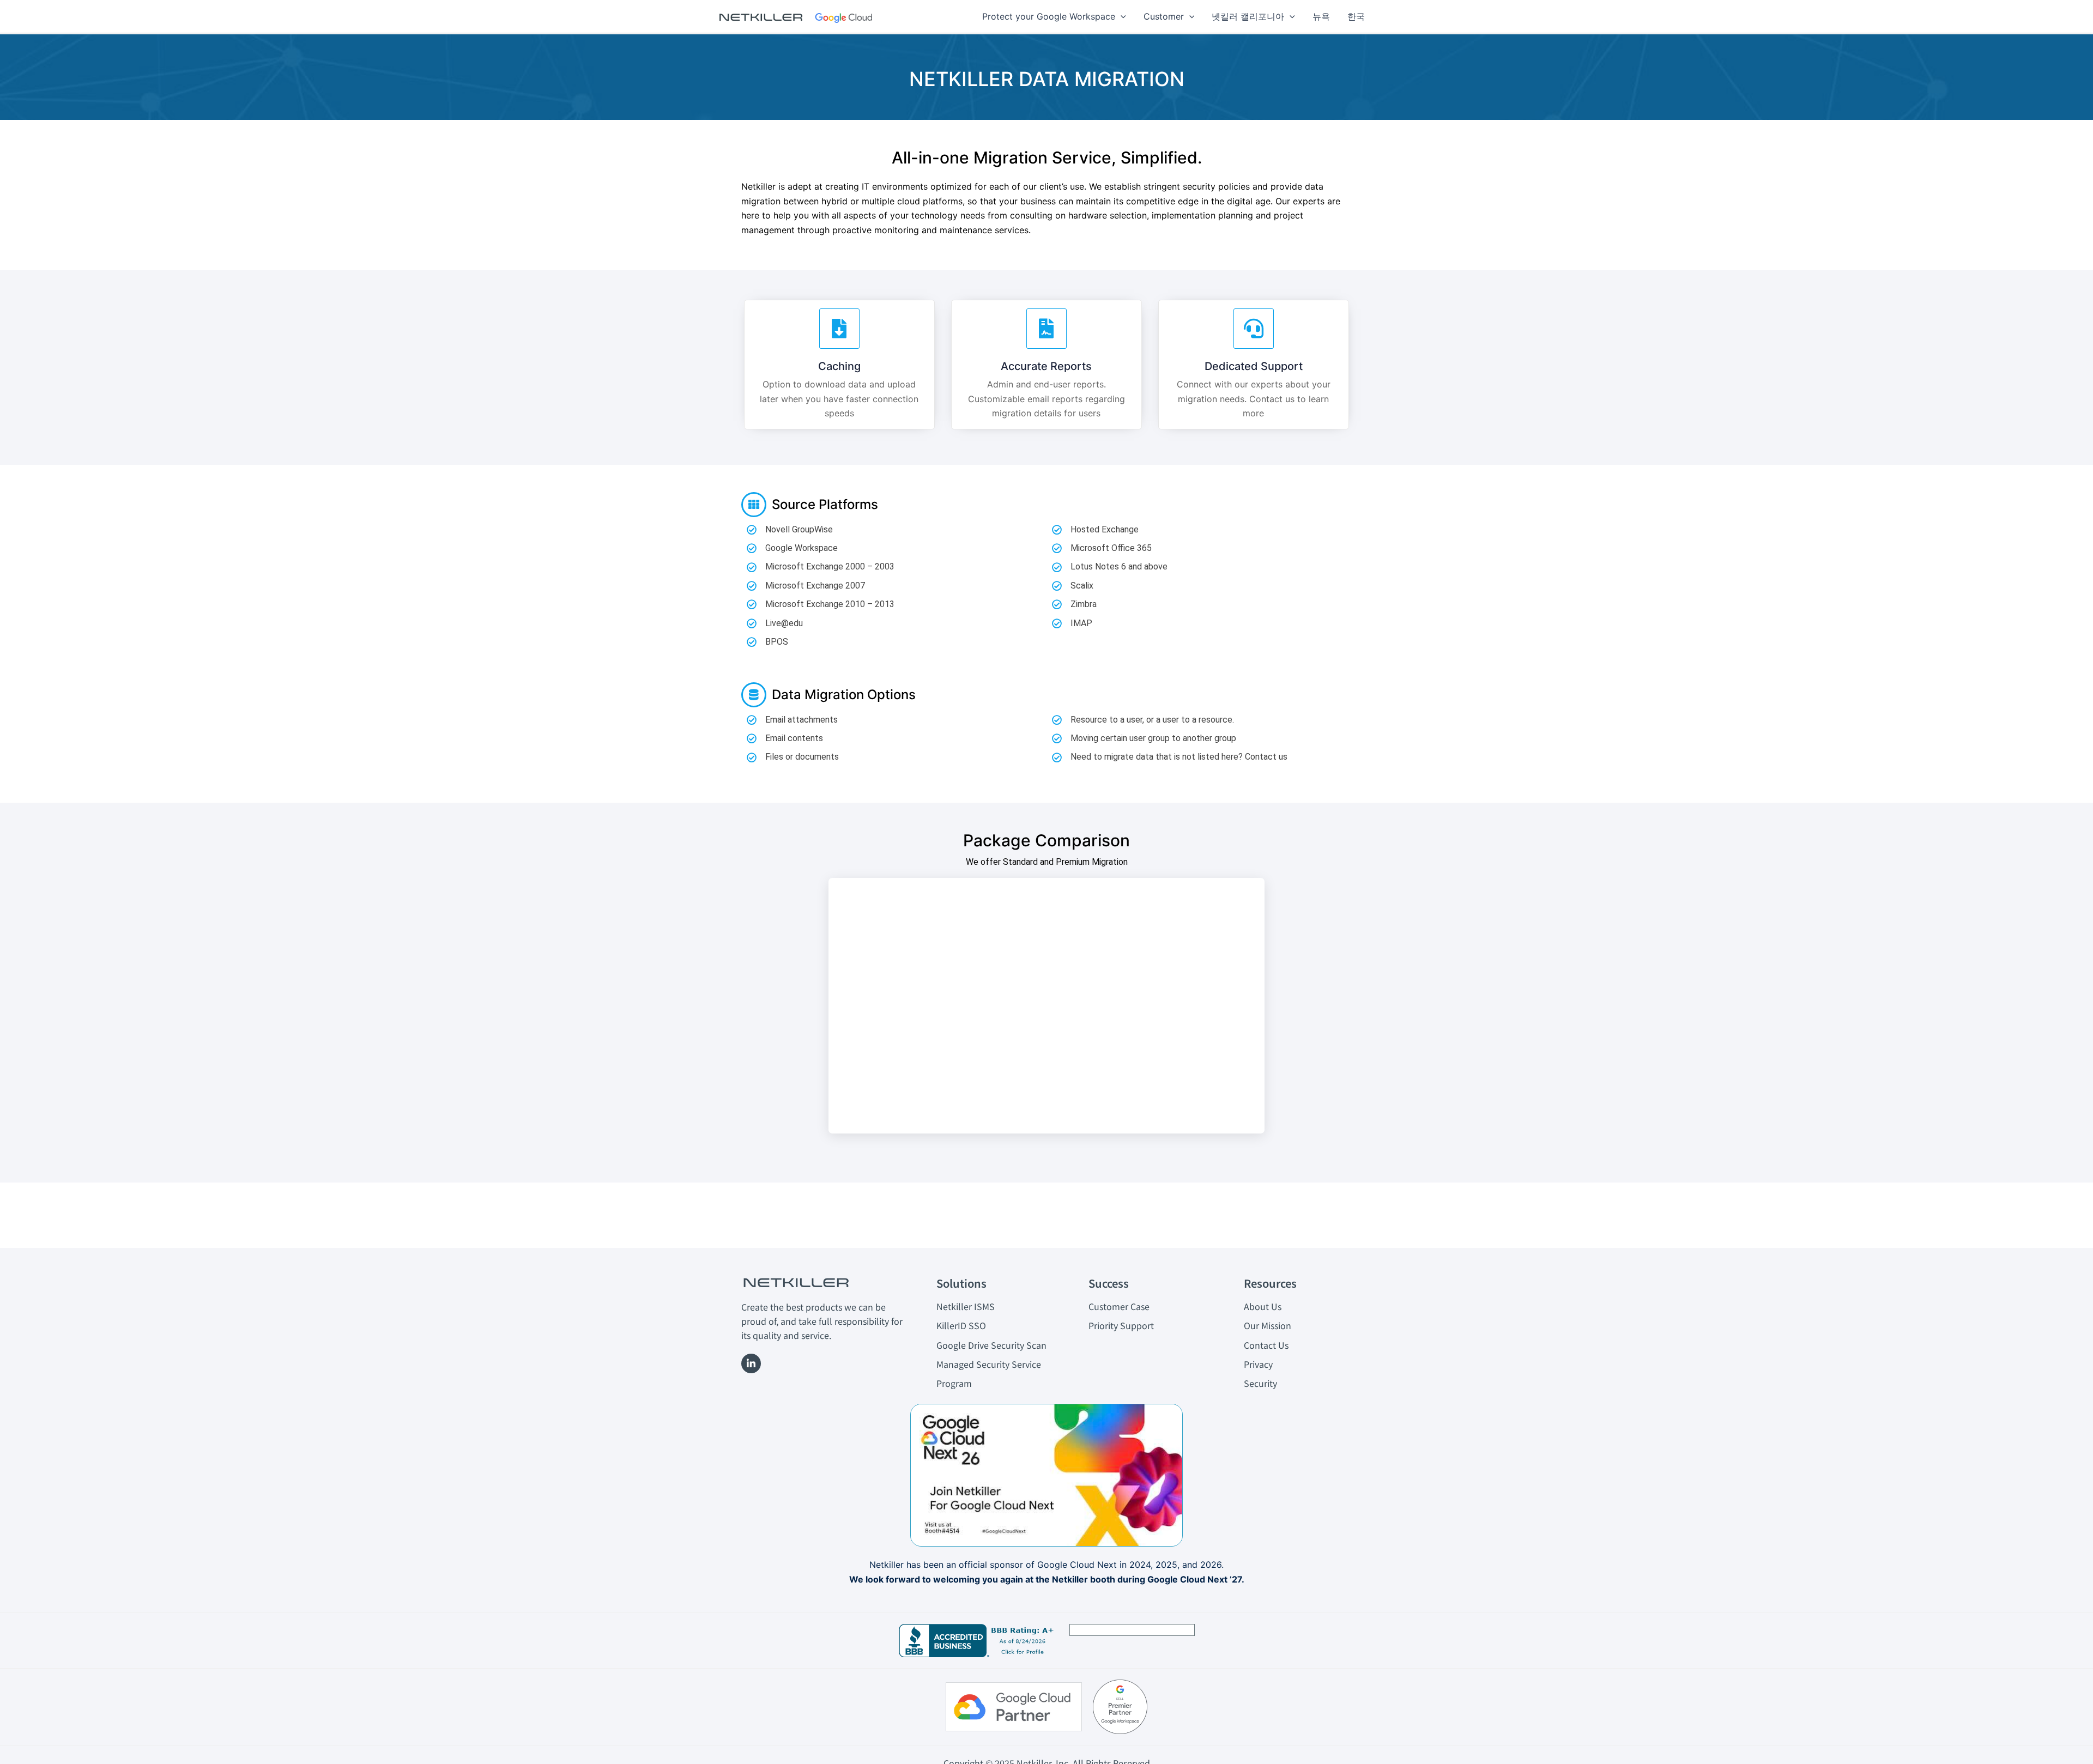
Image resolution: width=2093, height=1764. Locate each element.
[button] (1121, 16)
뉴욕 (1321, 16)
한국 (1356, 16)
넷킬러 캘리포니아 (1248, 16)
